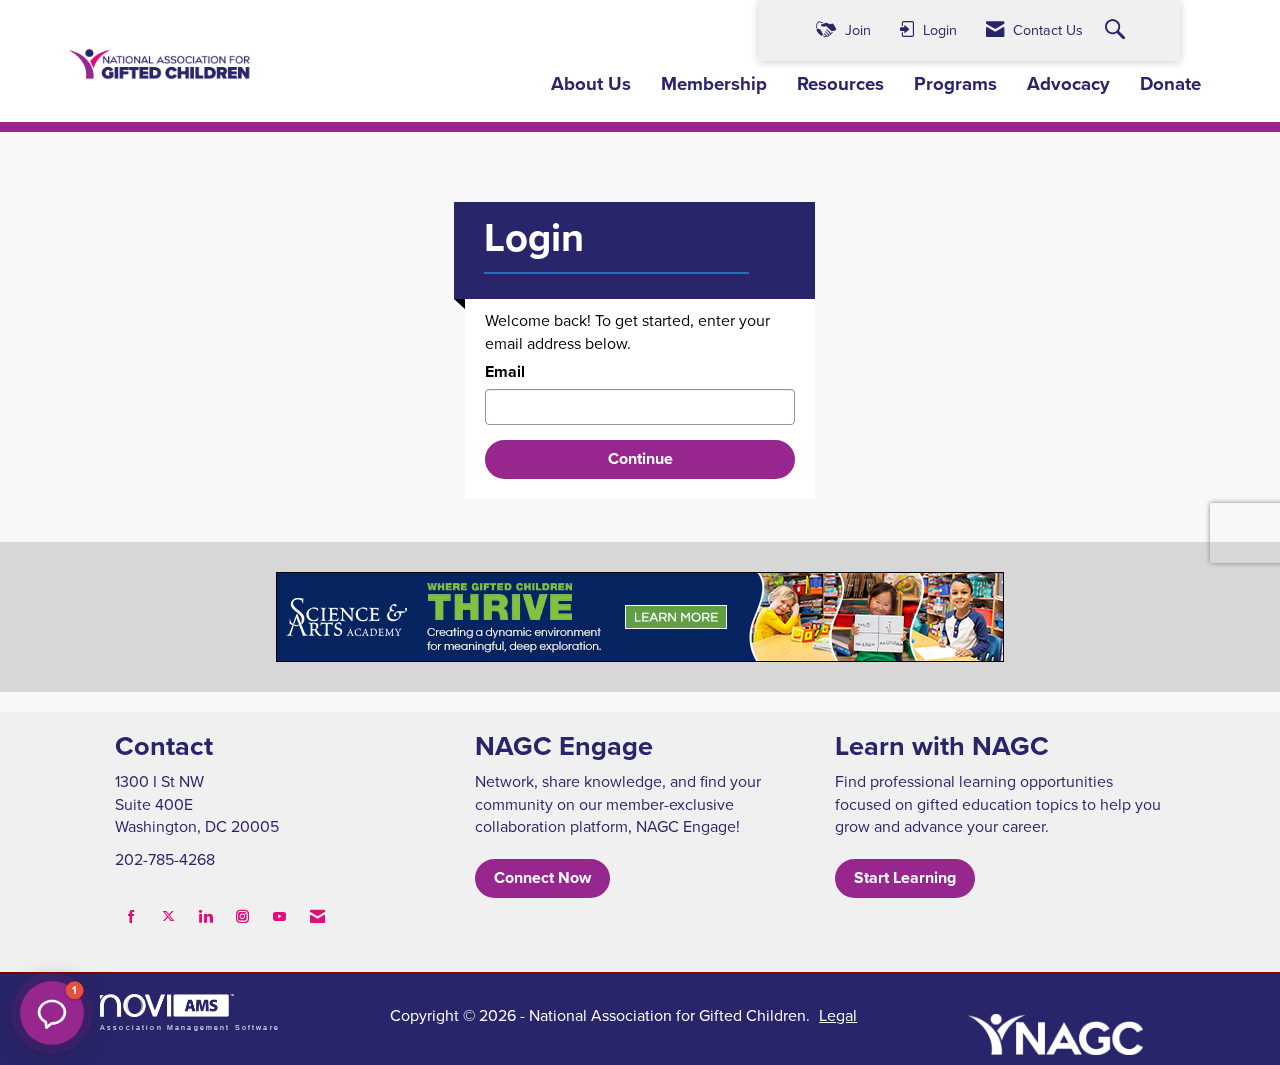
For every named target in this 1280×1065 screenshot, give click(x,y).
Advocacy (1068, 84)
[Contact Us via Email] (317, 916)
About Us (591, 84)
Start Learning (905, 877)
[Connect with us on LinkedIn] (205, 916)
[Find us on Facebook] (131, 916)
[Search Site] (1117, 30)
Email (505, 372)
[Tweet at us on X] (168, 916)
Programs (955, 84)
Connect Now (542, 877)
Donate (1170, 84)
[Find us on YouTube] (279, 916)
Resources (840, 84)
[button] (52, 1013)
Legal (838, 1015)
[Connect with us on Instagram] (242, 916)
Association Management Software (190, 1027)
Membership (714, 84)
